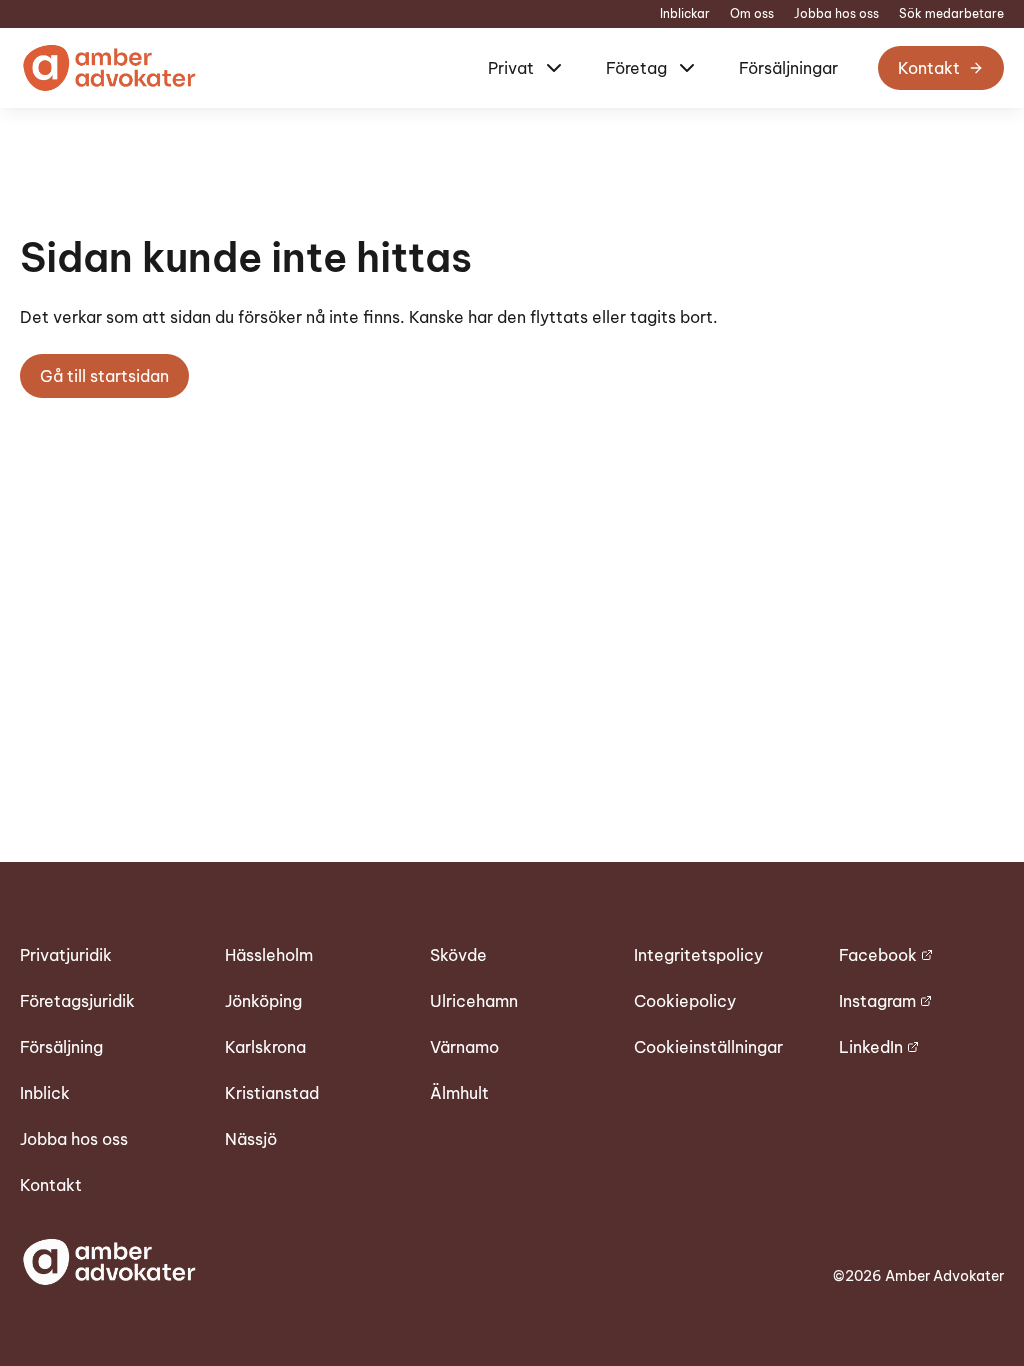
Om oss (752, 14)
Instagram (877, 1001)
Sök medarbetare (951, 14)
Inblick (45, 1093)
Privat (511, 68)
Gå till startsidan (104, 376)
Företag (636, 68)
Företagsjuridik (77, 1001)
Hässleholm (269, 955)
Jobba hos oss (836, 14)
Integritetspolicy (698, 955)
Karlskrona (265, 1047)
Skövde (458, 955)
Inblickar (685, 14)
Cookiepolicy (685, 1001)
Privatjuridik (66, 955)
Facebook (878, 955)
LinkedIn (871, 1047)
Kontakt (929, 68)
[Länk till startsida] (108, 68)
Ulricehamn (474, 1001)
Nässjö (251, 1139)
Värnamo (464, 1047)
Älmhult (459, 1093)
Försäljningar (788, 68)
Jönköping (263, 1001)
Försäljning (61, 1047)
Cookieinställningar (708, 1047)
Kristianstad (272, 1093)
